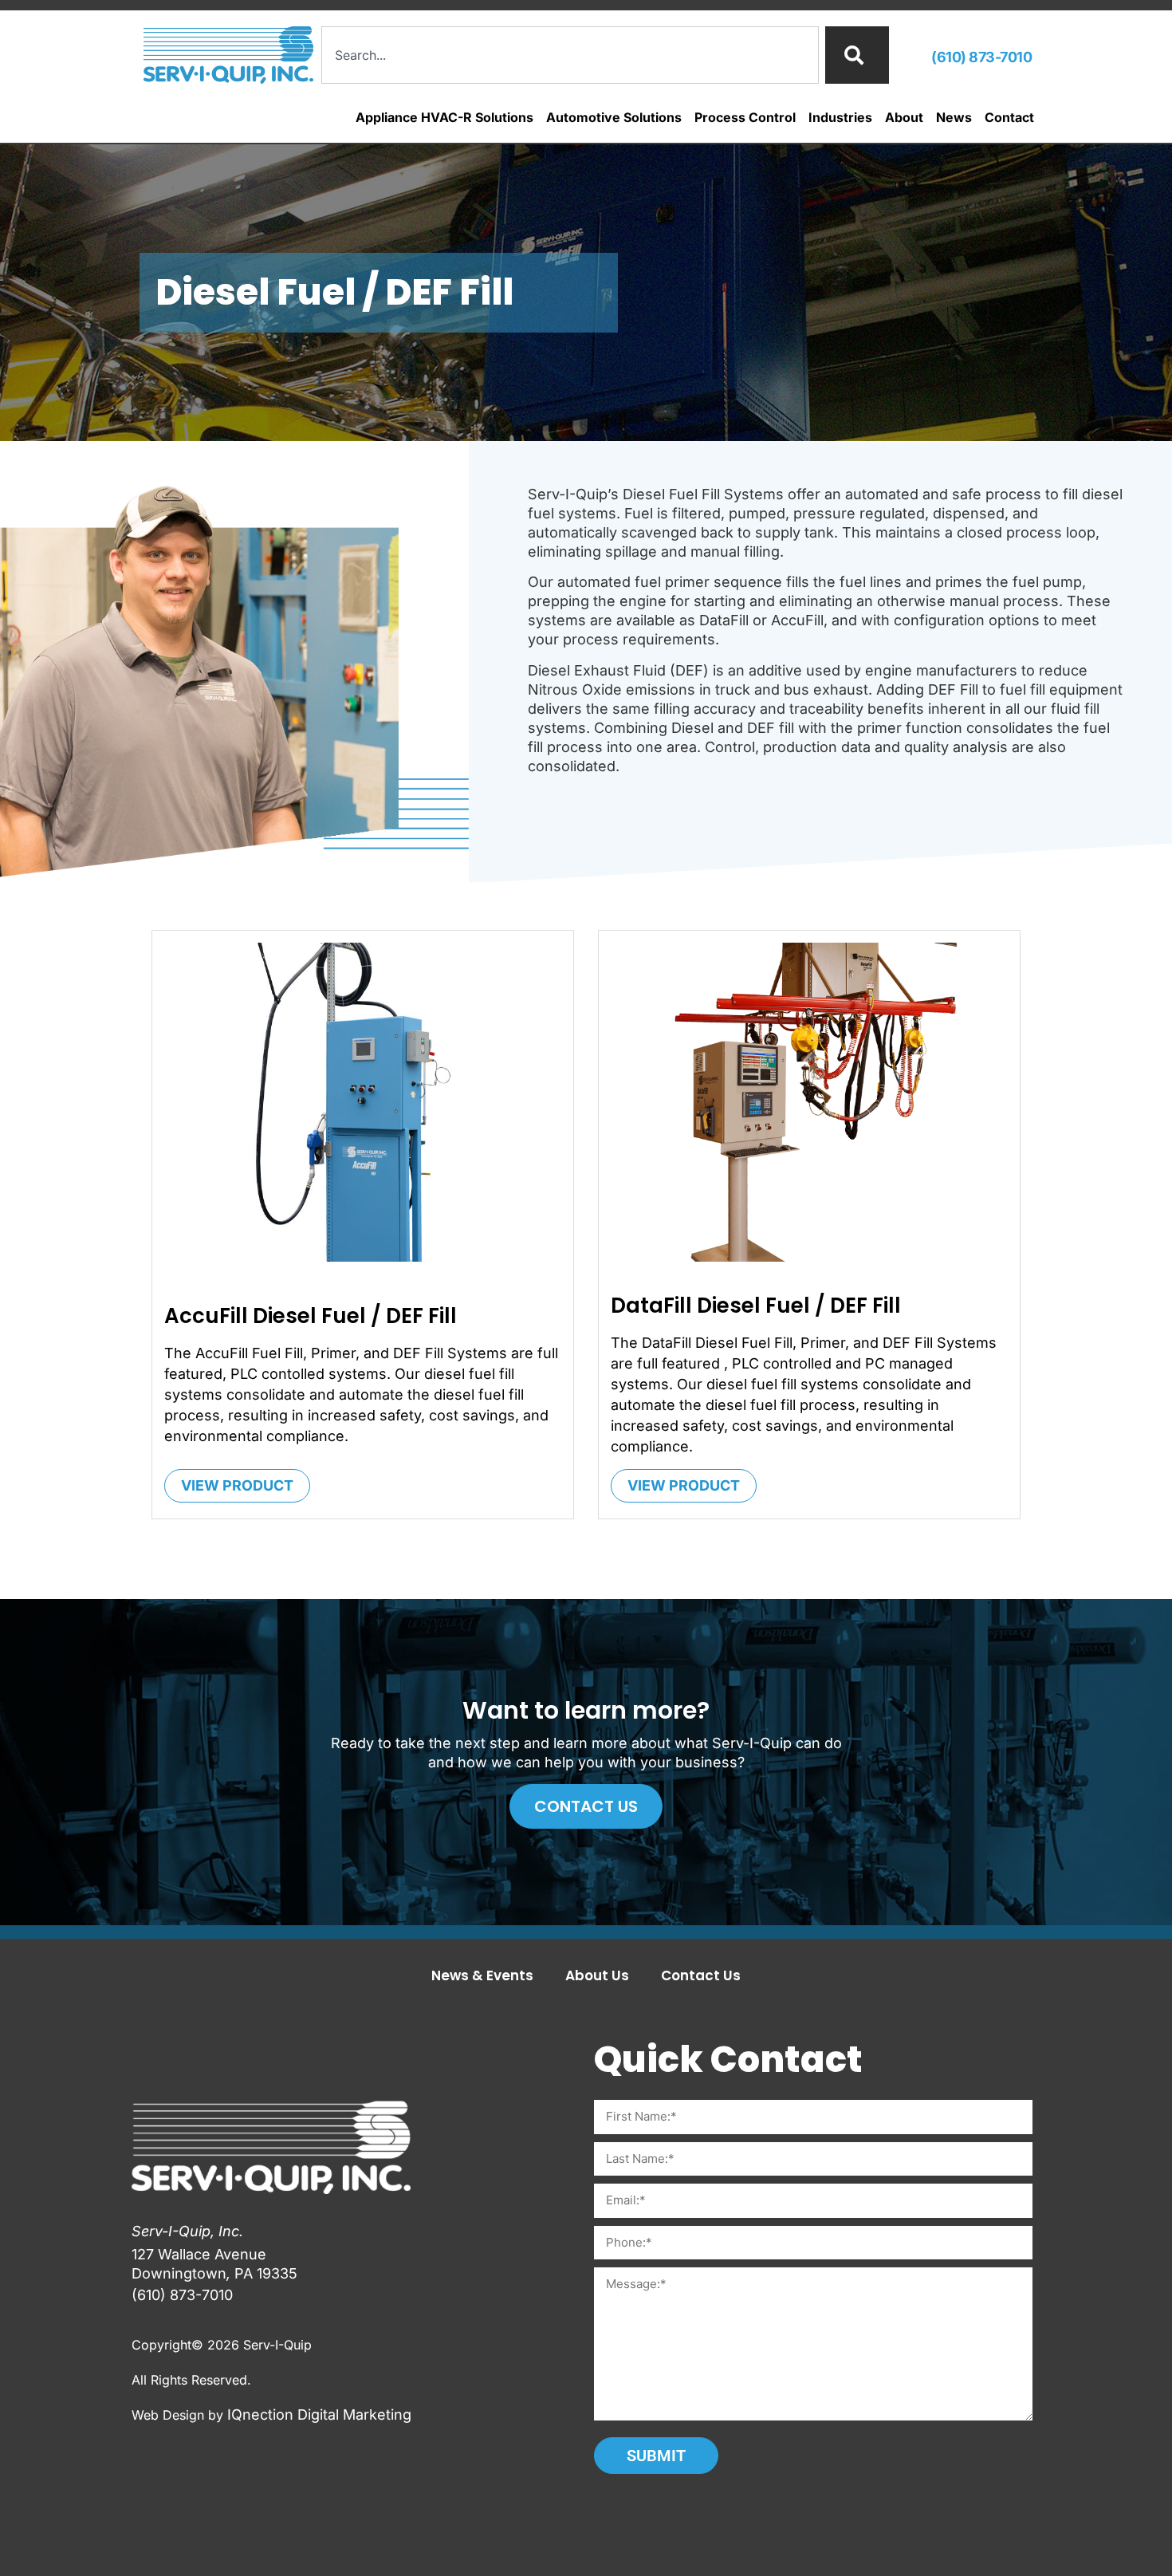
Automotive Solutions (614, 117)
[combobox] (570, 55)
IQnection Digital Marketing (319, 2415)
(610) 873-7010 (981, 57)
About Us (597, 1975)
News (954, 117)
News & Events (482, 1975)
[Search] (857, 55)
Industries (840, 117)
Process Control (745, 117)
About (904, 117)
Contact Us (701, 1975)
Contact (1009, 117)
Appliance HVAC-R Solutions (444, 117)
